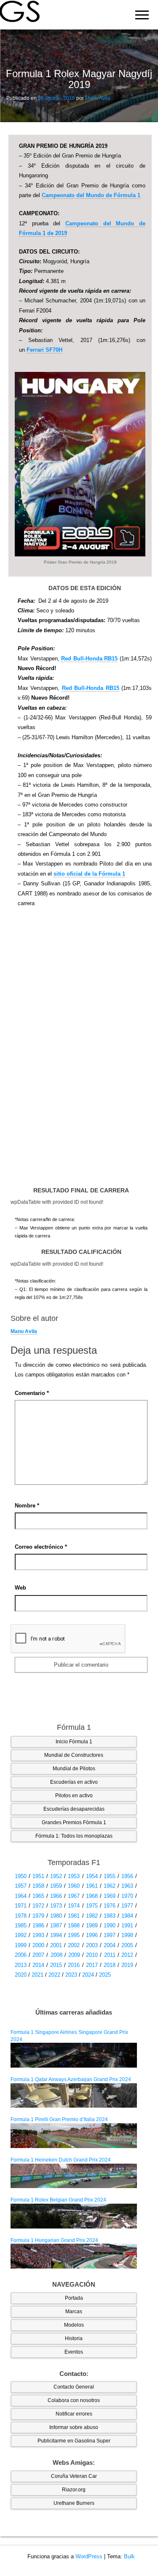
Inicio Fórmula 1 (74, 1742)
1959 (56, 1886)
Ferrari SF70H (44, 350)
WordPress (89, 2556)
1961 (92, 1886)
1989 (92, 1925)
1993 (38, 1935)
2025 (105, 1975)
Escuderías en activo (74, 1782)
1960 (74, 1886)
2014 (38, 1965)
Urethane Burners (74, 2503)
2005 (127, 1945)
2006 (21, 1955)
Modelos (74, 2325)
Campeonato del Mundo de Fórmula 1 (91, 195)
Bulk (129, 2556)
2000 (38, 1945)
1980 (56, 1916)
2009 (74, 1955)
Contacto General (74, 2387)
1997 (110, 1935)
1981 (74, 1916)
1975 (92, 1906)
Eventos (74, 2352)
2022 (54, 1975)
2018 (110, 1965)
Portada (74, 2298)
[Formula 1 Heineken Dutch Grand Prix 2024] (74, 2175)
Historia (74, 2338)
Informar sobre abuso (74, 2427)
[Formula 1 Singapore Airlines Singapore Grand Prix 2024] (74, 2055)
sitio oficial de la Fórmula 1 (89, 874)
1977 (127, 1906)
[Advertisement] (80, 1051)
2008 (56, 1955)
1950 (21, 1876)
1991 (127, 1925)
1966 (56, 1896)
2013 (21, 1965)
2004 (110, 1945)
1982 (92, 1916)
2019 (127, 1965)
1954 (92, 1876)
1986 (38, 1925)
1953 (74, 1876)
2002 (74, 1945)
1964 (21, 1896)
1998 (127, 1935)
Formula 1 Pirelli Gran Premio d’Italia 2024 (59, 2119)
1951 (38, 1876)
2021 (37, 1975)
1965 (38, 1896)
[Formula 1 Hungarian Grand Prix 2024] (74, 2256)
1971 (21, 1906)
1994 (56, 1935)
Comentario (32, 1393)
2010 (92, 1955)
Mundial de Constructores (74, 1755)
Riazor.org (74, 2490)
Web (20, 1588)
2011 (110, 1955)
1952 (56, 1876)
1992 (21, 1935)
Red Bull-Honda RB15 (89, 659)
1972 (38, 1906)
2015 (56, 1965)
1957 (21, 1886)
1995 (74, 1935)
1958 (38, 1886)
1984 (127, 1916)
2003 (92, 1945)
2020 (21, 1975)
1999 (21, 1945)
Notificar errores (74, 2414)
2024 (88, 1975)
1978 (21, 1916)
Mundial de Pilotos (74, 1769)
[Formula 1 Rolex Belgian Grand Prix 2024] (74, 2216)
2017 (92, 1965)
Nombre (27, 1506)
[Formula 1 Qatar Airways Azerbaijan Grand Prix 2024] (74, 2095)
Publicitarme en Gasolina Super (74, 2441)
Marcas (74, 2311)
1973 (56, 1906)
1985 (21, 1925)
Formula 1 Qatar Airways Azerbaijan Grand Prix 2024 (71, 2079)
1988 (74, 1925)
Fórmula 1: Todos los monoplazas (74, 1836)
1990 (110, 1925)
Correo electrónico (41, 1547)
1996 (92, 1935)
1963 (127, 1886)
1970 (127, 1896)
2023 (71, 1975)
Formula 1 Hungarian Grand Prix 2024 (54, 2240)
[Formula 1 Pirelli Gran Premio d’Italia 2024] (74, 2135)
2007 (38, 1955)
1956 (127, 1876)
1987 (56, 1925)
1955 (110, 1876)
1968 (92, 1896)
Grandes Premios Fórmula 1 (74, 1822)
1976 (110, 1906)
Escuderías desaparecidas (74, 1809)
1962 (110, 1886)
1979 (38, 1916)
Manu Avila (98, 98)
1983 (110, 1916)
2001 (56, 1945)
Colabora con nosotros (74, 2400)
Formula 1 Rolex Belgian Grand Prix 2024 (58, 2200)
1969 (110, 1896)
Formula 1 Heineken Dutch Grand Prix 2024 (61, 2160)
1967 (74, 1896)
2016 (74, 1965)
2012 (127, 1955)
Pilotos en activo (74, 1796)
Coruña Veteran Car (74, 2476)
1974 (74, 1906)
